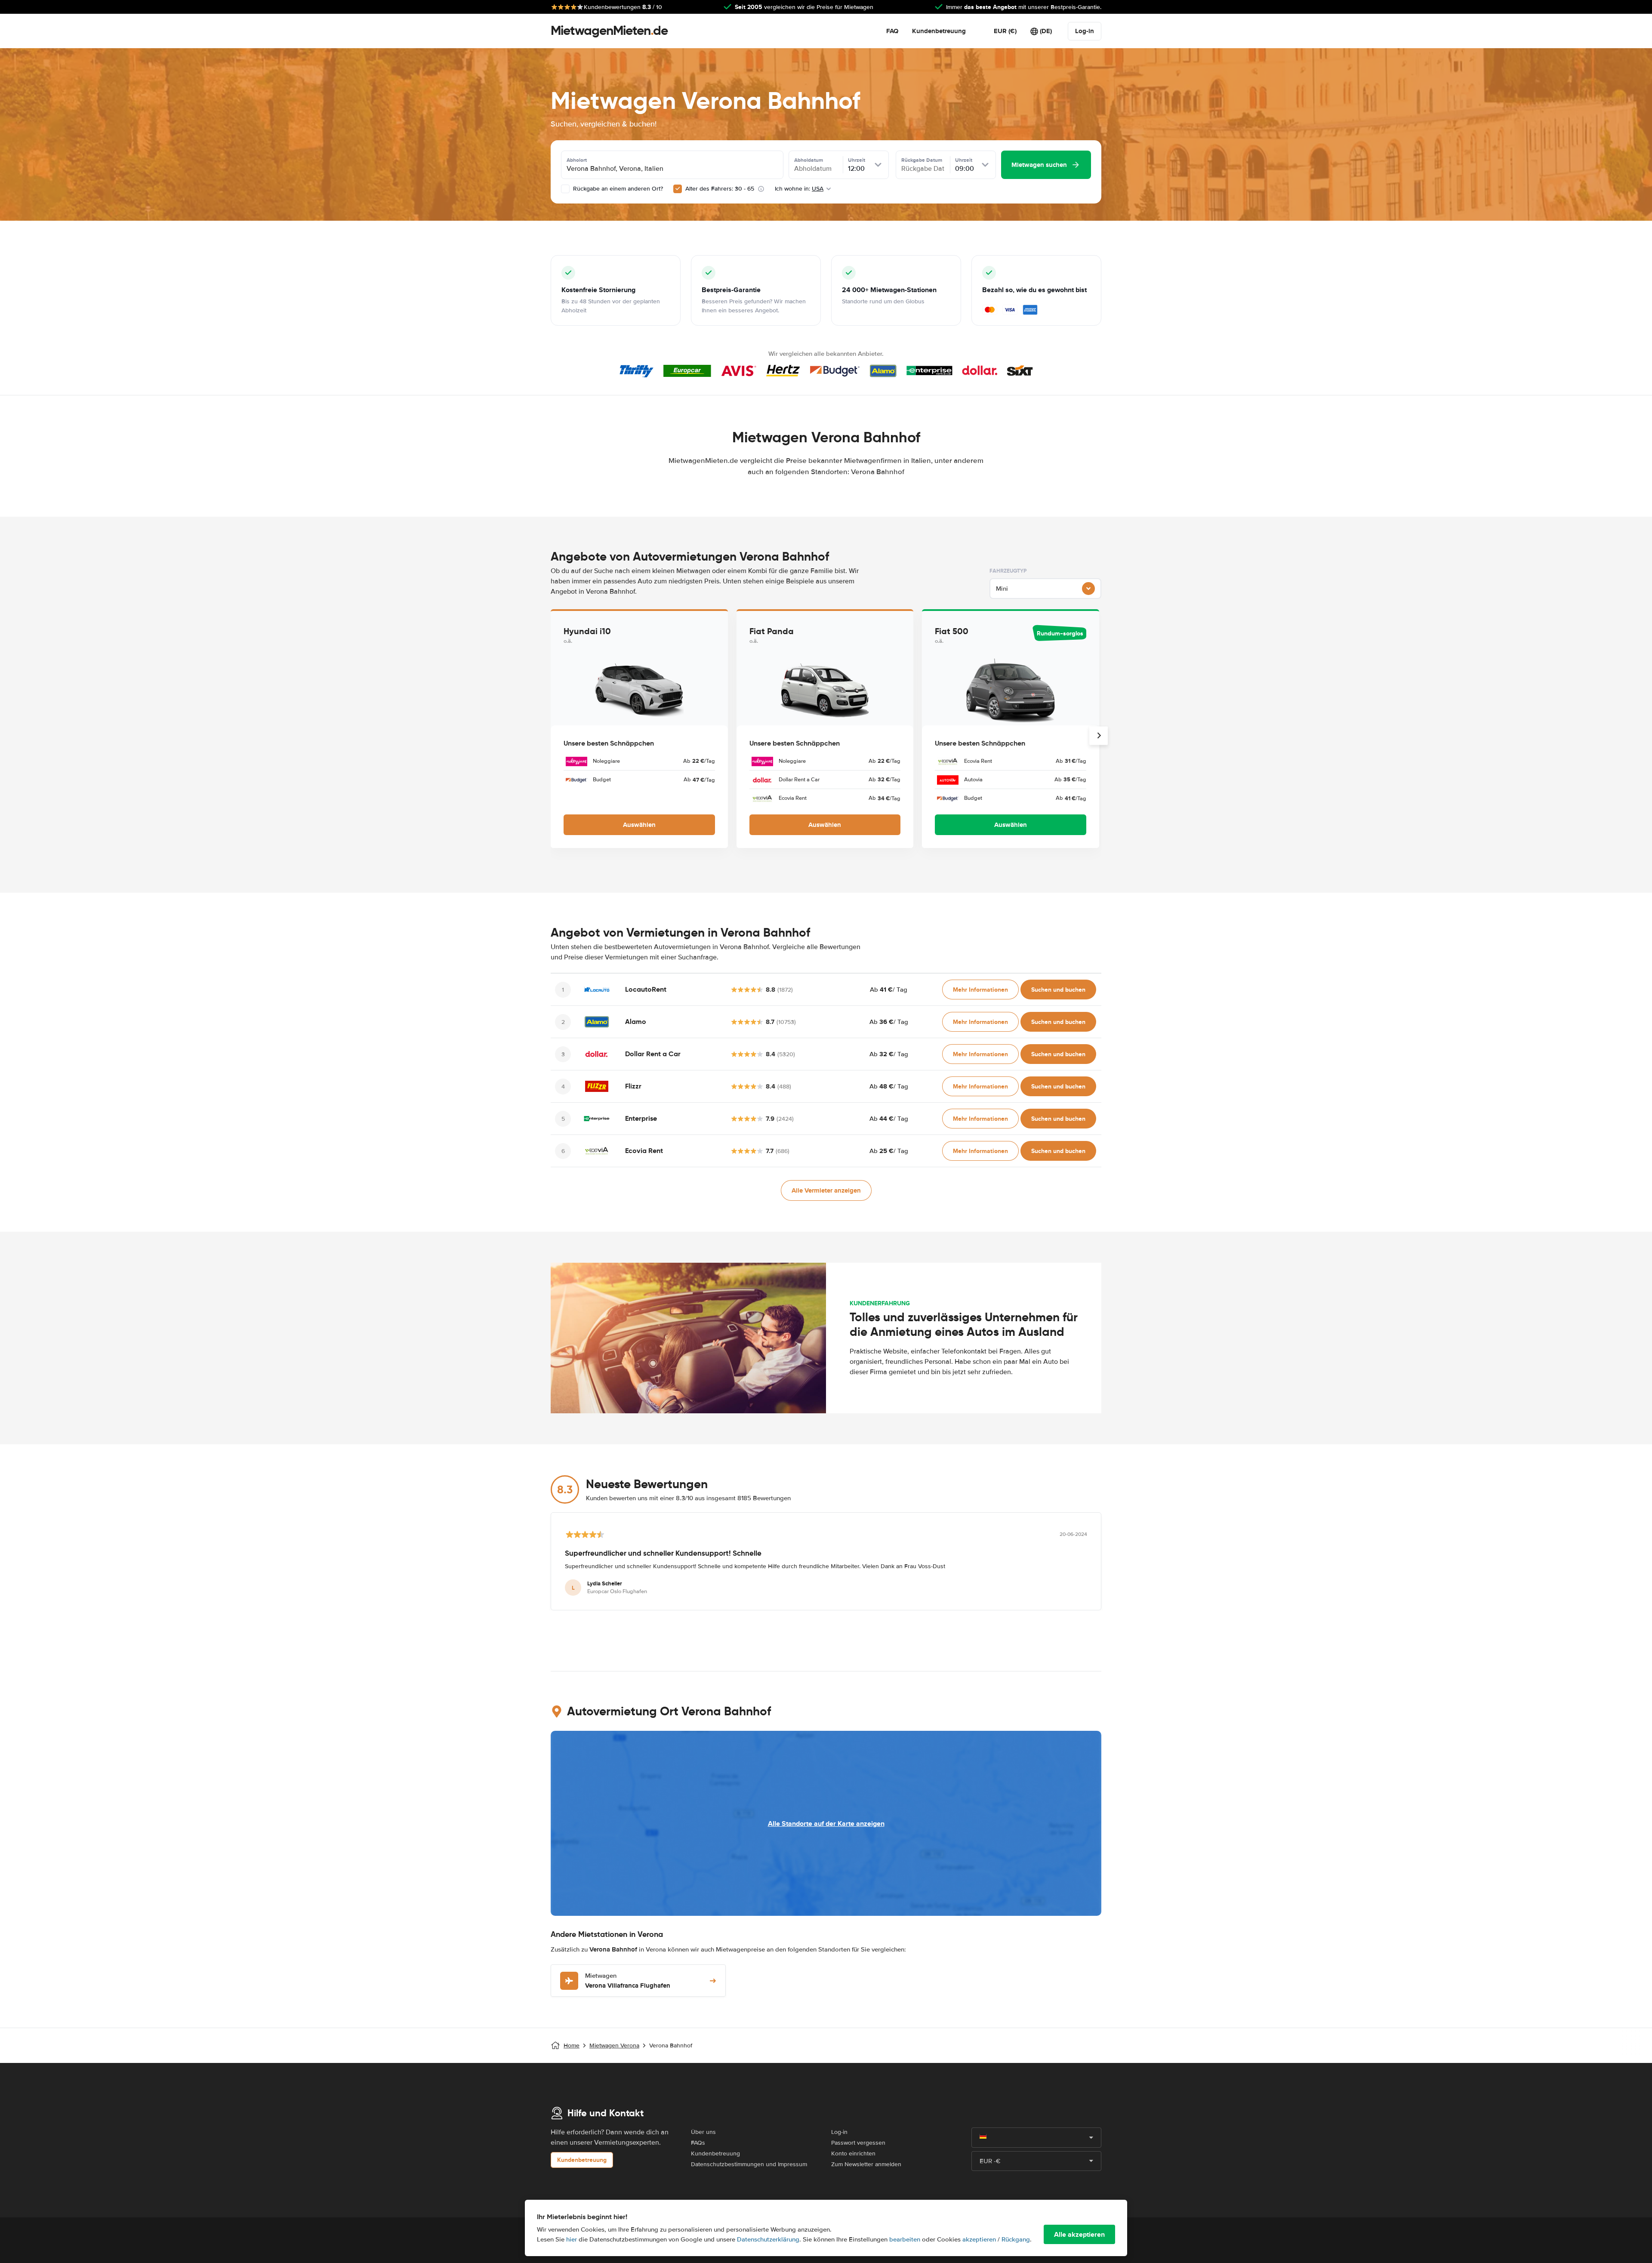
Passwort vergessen (858, 2143)
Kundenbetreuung (939, 31)
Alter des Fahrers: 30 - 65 (720, 189)
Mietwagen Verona (614, 2046)
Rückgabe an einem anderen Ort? (617, 189)
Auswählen (639, 825)
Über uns (703, 2132)
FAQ (892, 31)
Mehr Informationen (980, 990)
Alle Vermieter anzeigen (826, 1190)
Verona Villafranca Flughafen (628, 1981)
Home (572, 2046)
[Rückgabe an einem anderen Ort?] (565, 189)
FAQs (698, 2143)
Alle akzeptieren (1079, 2234)
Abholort (577, 160)
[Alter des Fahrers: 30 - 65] (678, 189)
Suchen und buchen (1058, 990)
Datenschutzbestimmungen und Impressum (749, 2164)
